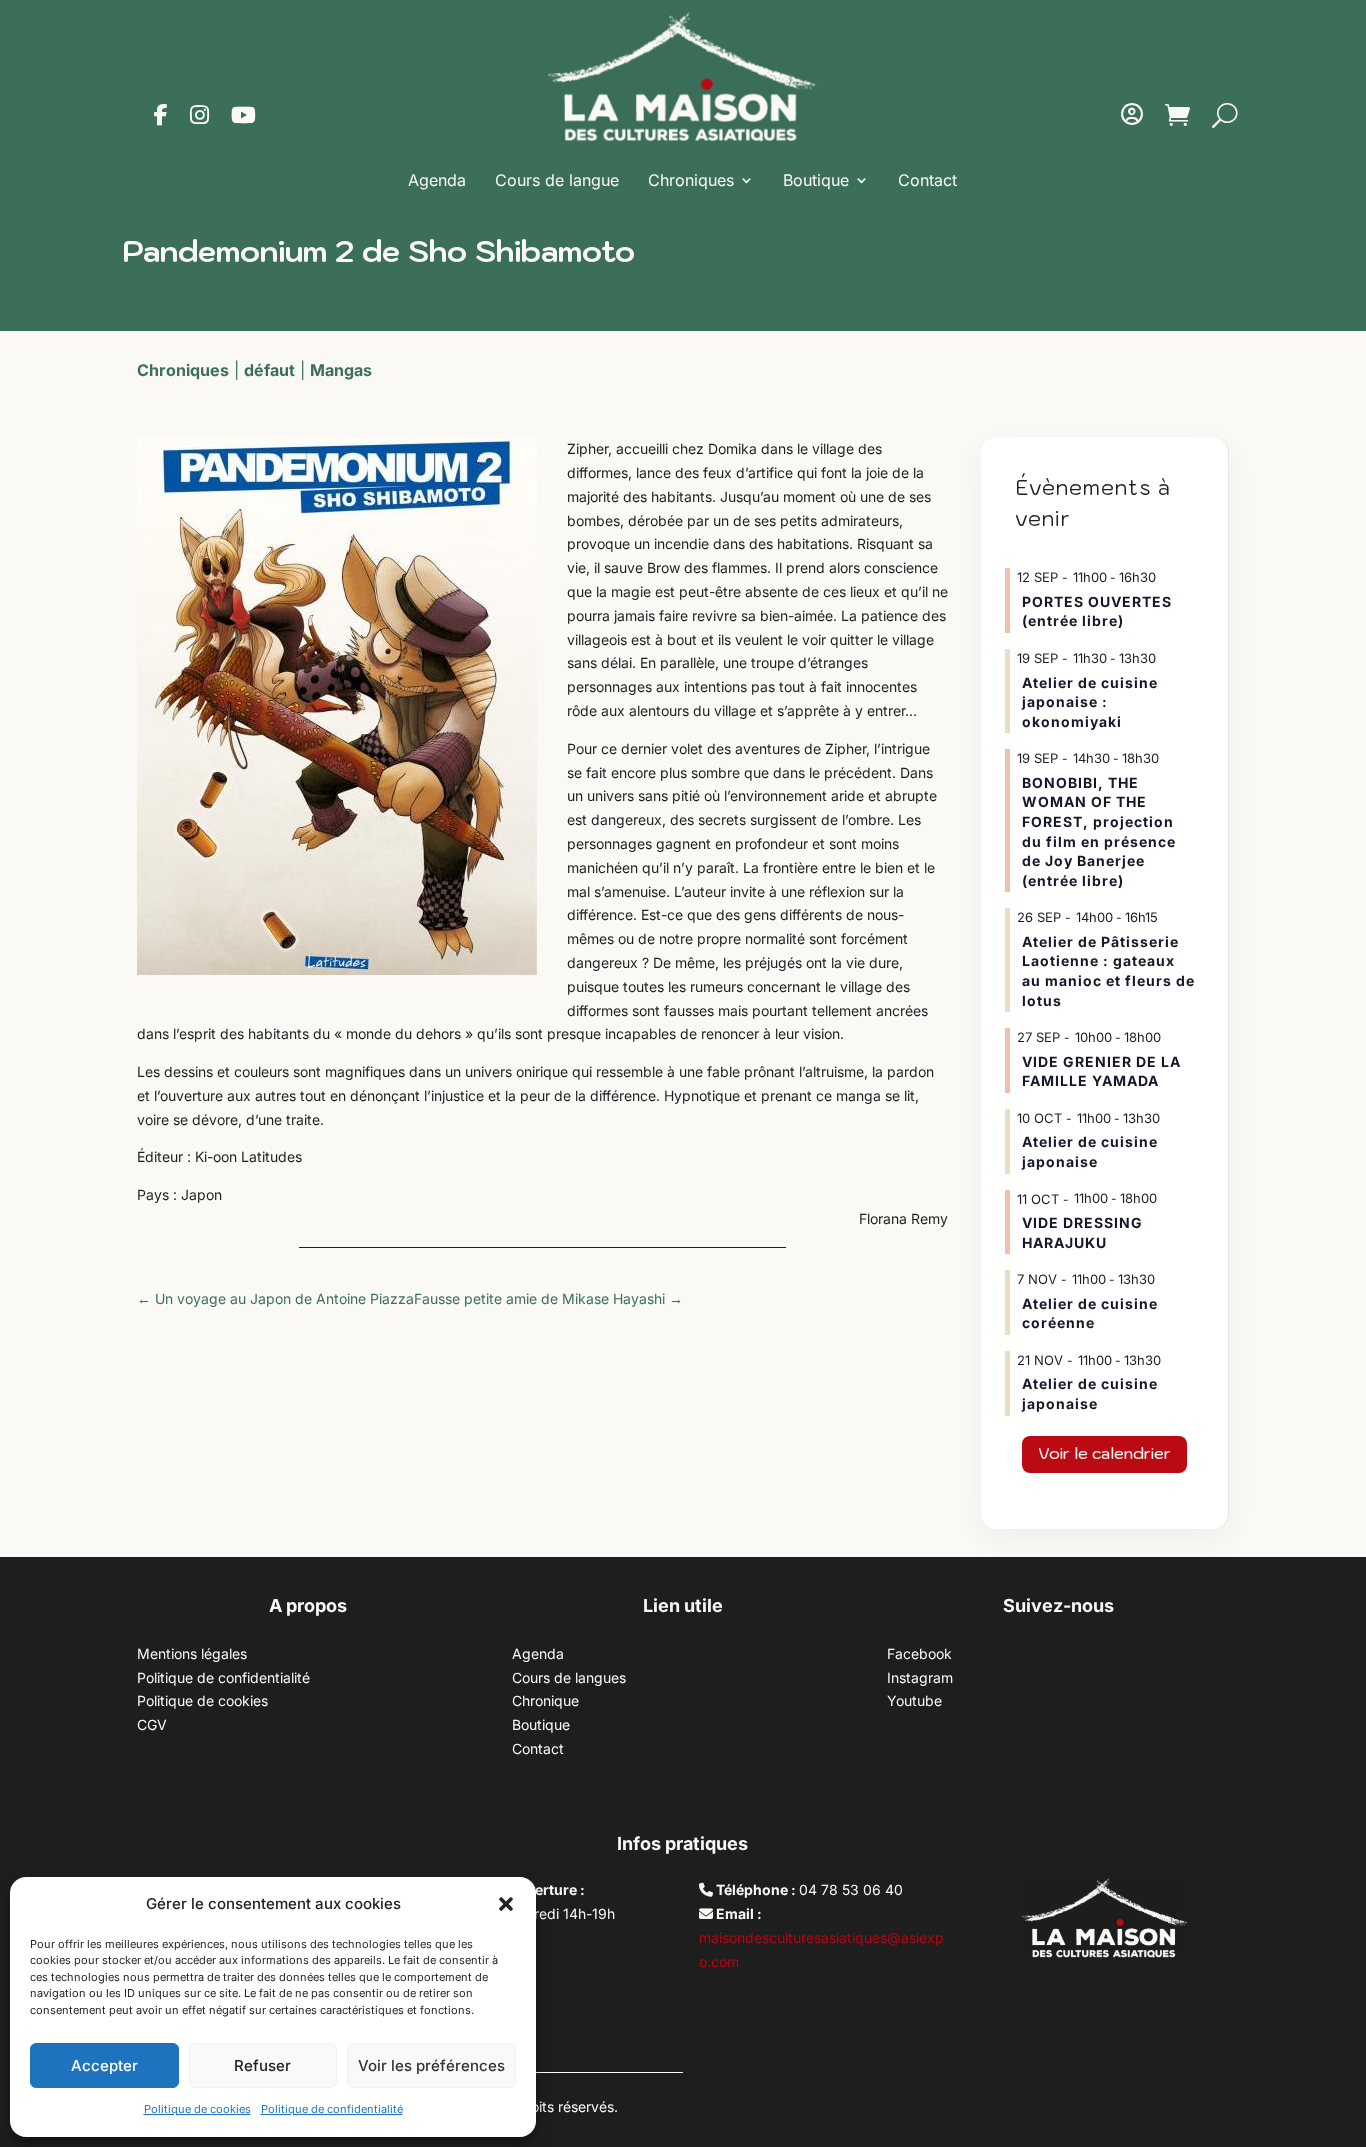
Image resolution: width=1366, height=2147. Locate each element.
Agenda (437, 180)
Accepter (104, 2065)
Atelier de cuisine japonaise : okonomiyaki (1090, 702)
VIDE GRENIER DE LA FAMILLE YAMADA (1101, 1071)
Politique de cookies (197, 2109)
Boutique (816, 180)
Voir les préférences (431, 2065)
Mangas (341, 370)
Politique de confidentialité (332, 2109)
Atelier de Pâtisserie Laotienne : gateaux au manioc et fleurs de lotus (1108, 971)
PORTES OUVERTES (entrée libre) (1097, 611)
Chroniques (691, 180)
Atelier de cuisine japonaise (1090, 1151)
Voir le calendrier (1104, 1453)
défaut (269, 370)
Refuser (262, 2065)
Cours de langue (557, 180)
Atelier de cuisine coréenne (1090, 1313)
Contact (927, 180)
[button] (506, 1904)
